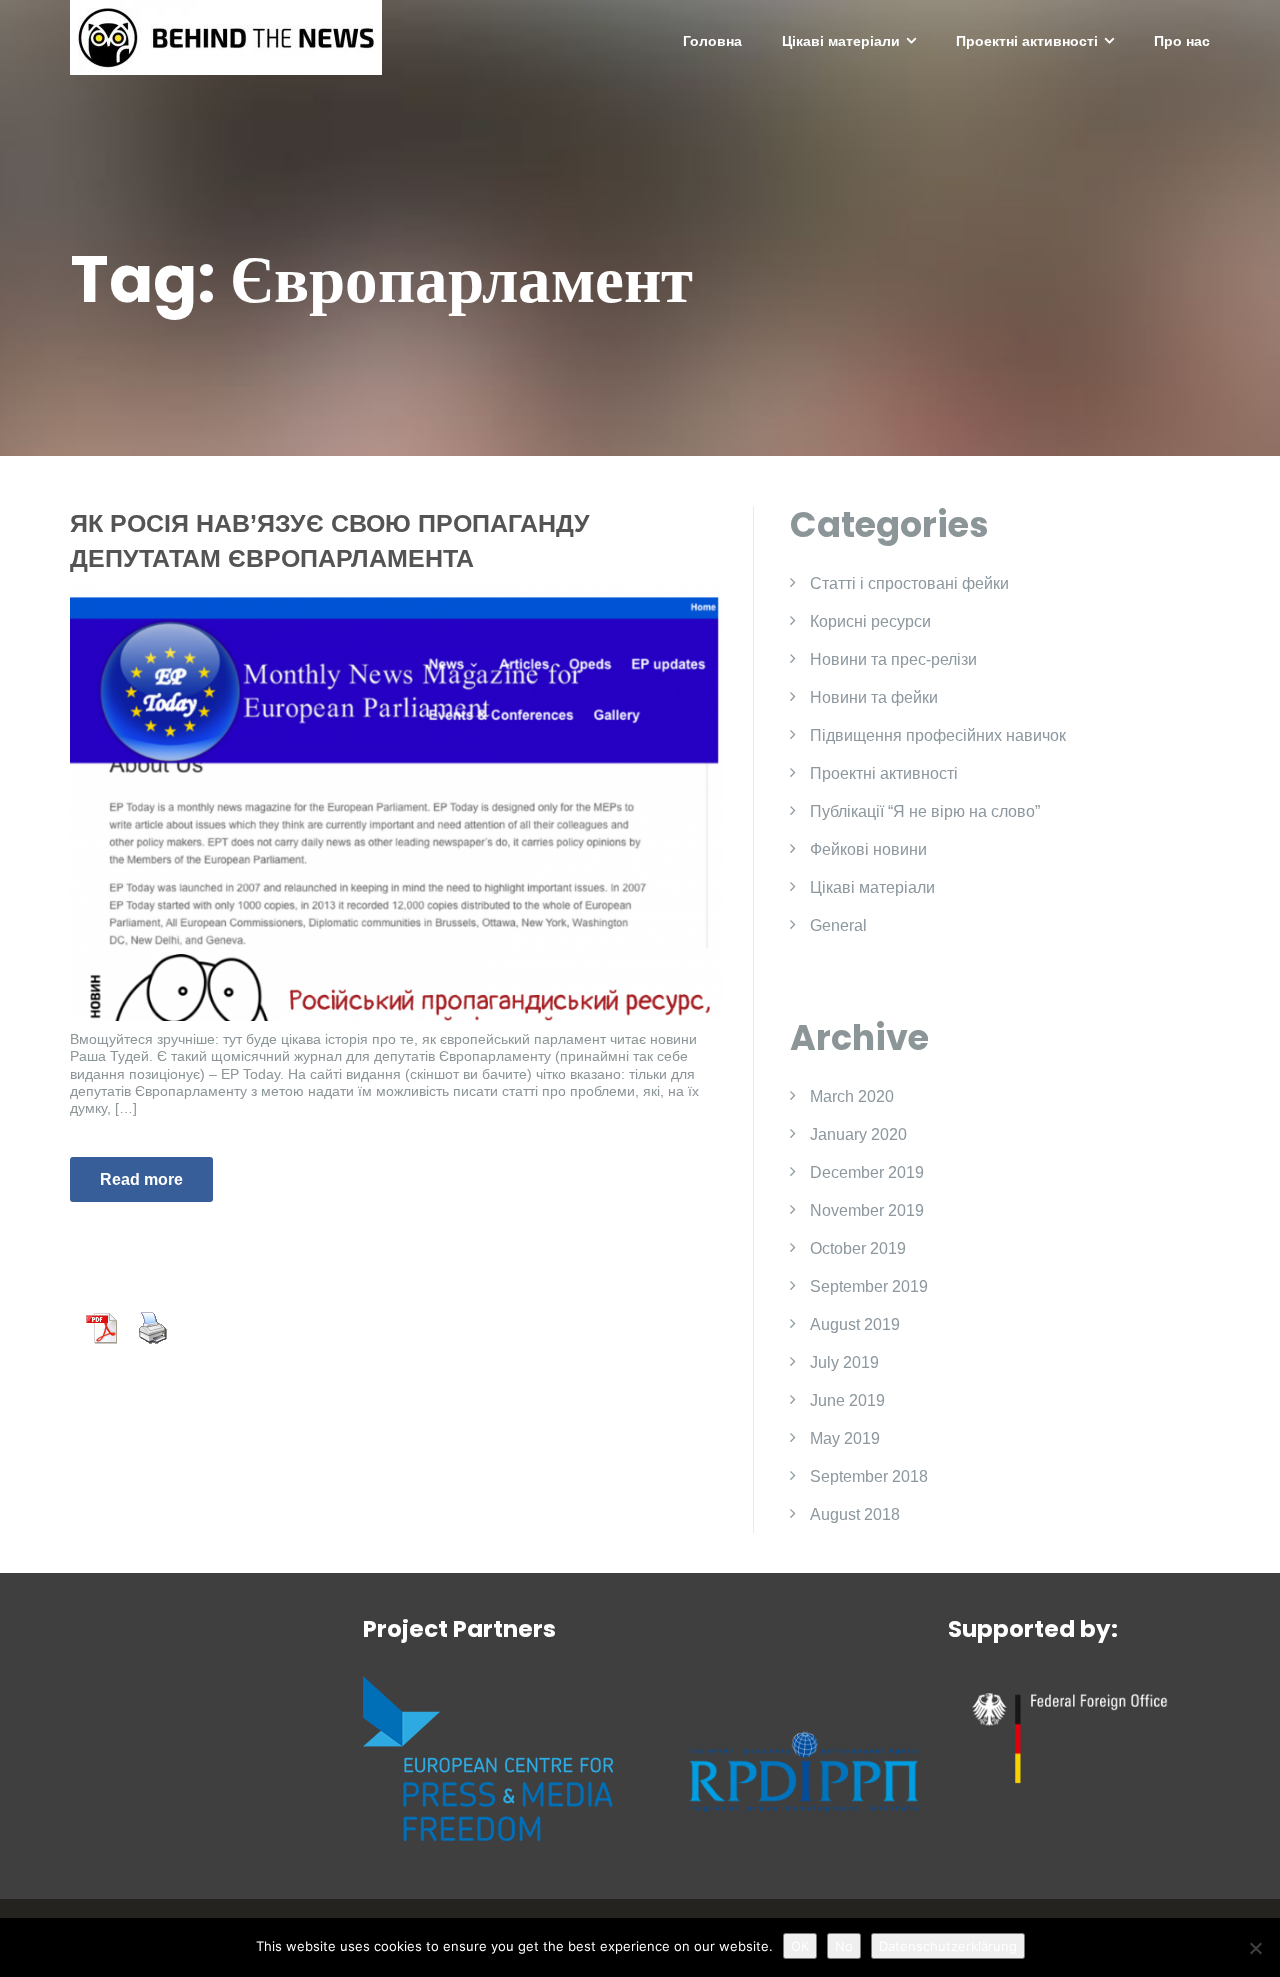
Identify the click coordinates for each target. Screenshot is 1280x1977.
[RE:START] (226, 36)
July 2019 (844, 1362)
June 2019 (847, 1400)
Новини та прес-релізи (893, 659)
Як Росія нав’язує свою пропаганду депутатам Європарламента (330, 540)
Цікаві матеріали (841, 41)
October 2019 (858, 1248)
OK (800, 1946)
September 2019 (869, 1286)
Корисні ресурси (870, 621)
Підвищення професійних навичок (938, 735)
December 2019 (867, 1172)
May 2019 (845, 1438)
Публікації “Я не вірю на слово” (925, 811)
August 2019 (855, 1324)
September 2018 (869, 1476)
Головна (712, 41)
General (838, 925)
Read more (141, 1179)
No (844, 1946)
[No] (1255, 1948)
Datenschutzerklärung (948, 1946)
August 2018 (855, 1514)
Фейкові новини (868, 849)
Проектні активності (1027, 41)
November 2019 (867, 1210)
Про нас (1182, 41)
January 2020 (858, 1134)
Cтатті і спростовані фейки (909, 583)
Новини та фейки (874, 697)
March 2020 (852, 1096)
